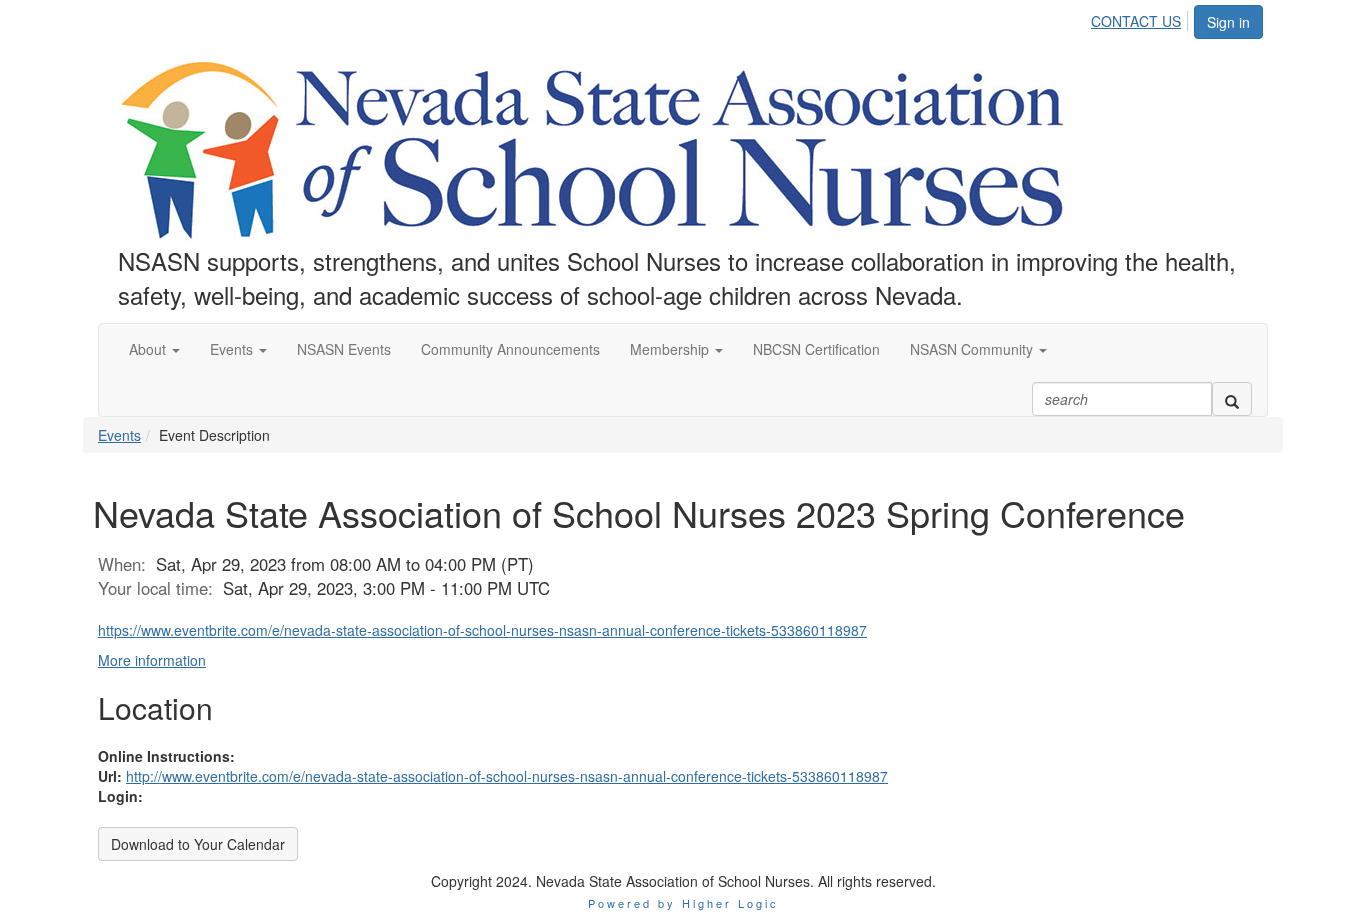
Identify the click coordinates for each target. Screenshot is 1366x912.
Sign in (1228, 22)
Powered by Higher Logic (683, 903)
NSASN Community (973, 349)
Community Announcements (510, 349)
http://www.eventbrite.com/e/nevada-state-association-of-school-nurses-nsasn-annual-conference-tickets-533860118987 (507, 776)
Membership (671, 349)
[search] (1232, 399)
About (149, 349)
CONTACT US (1136, 21)
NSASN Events (344, 349)
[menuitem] (1141, 18)
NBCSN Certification (816, 349)
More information (152, 660)
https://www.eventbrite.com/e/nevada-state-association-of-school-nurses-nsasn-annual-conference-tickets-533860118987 (482, 630)
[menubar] (1141, 18)
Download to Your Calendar (198, 844)
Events (233, 349)
